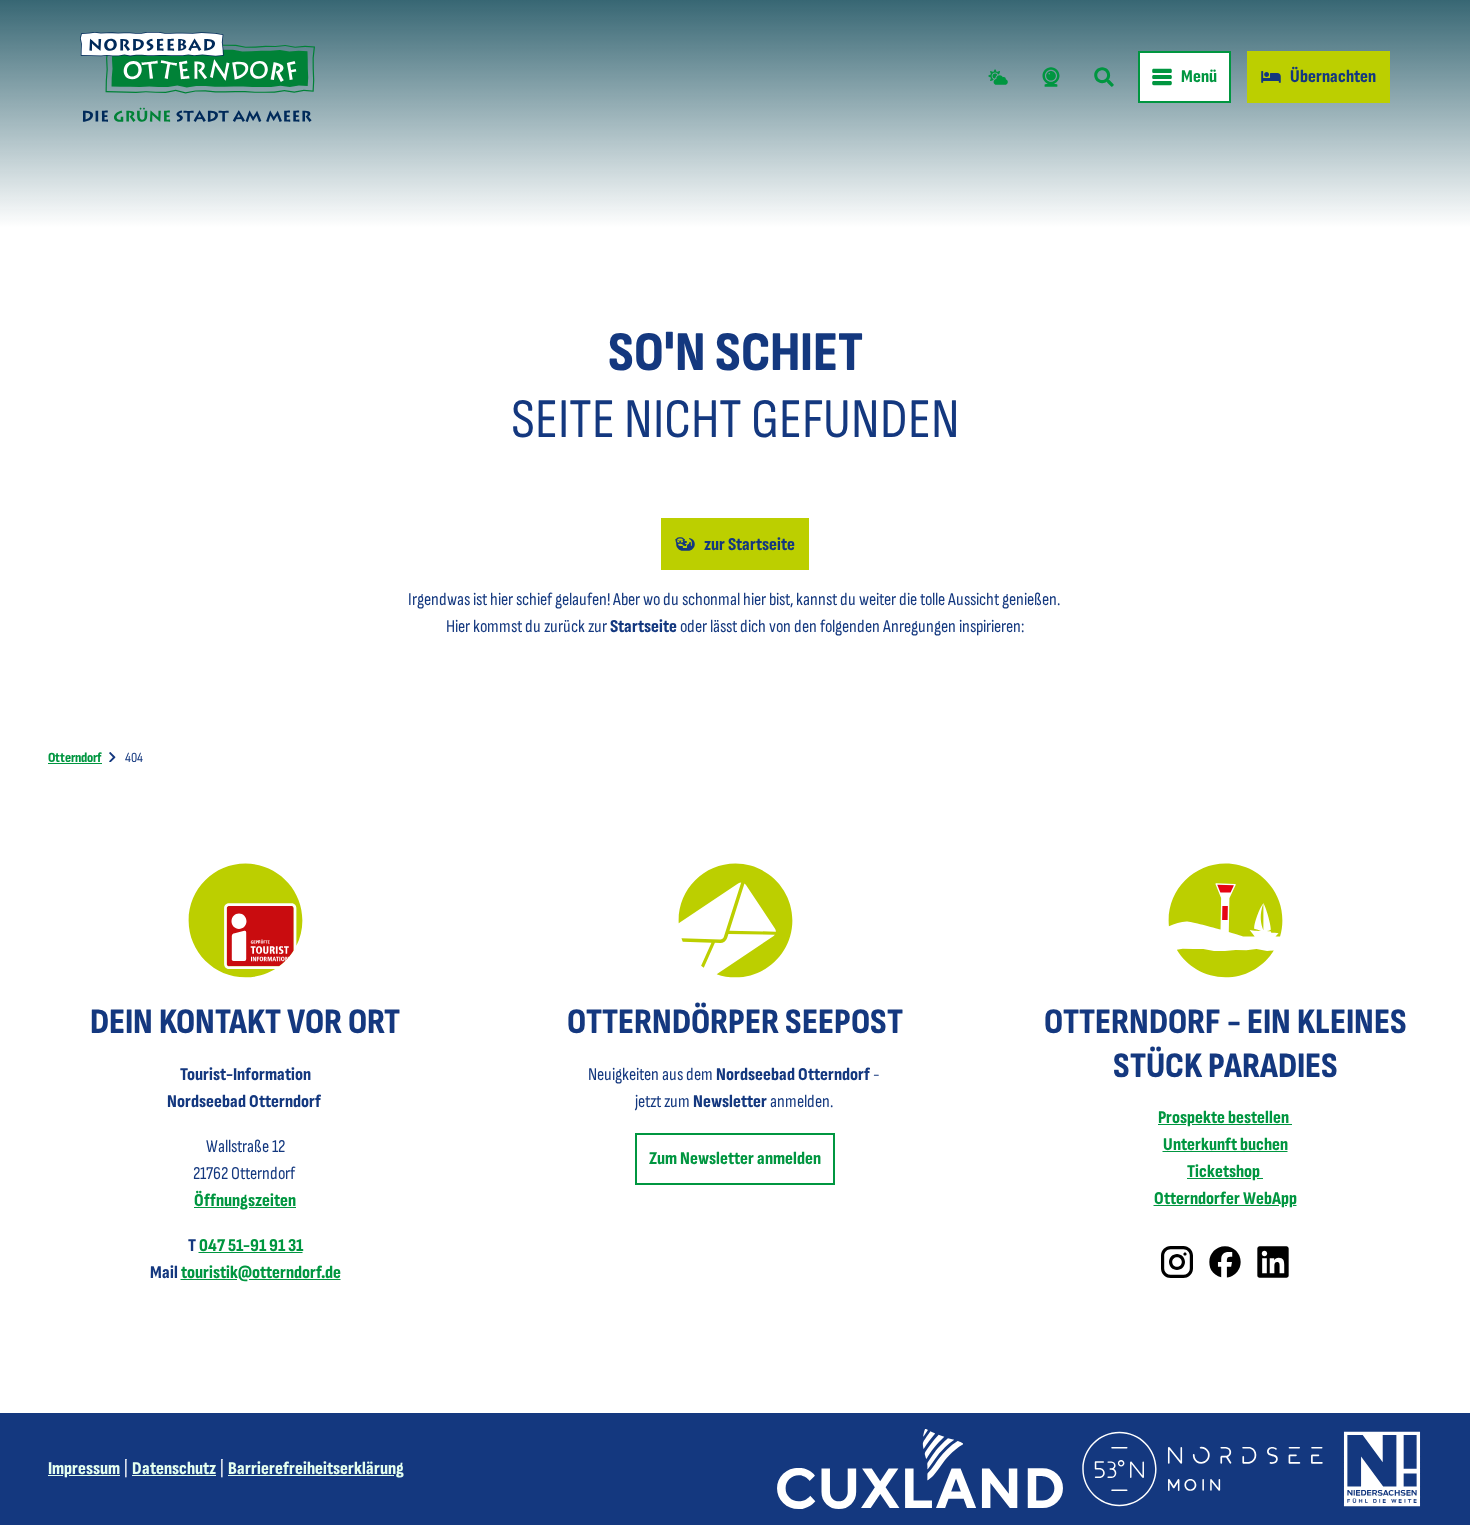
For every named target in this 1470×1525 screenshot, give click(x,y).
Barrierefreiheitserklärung (316, 1468)
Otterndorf (75, 757)
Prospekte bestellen (1225, 1117)
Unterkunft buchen (1225, 1144)
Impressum (84, 1468)
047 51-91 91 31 (251, 1245)
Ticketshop (1225, 1171)
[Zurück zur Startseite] (197, 77)
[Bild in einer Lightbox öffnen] (245, 920)
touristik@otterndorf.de (261, 1272)
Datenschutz (174, 1468)
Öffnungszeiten (245, 1200)
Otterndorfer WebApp (1225, 1198)
